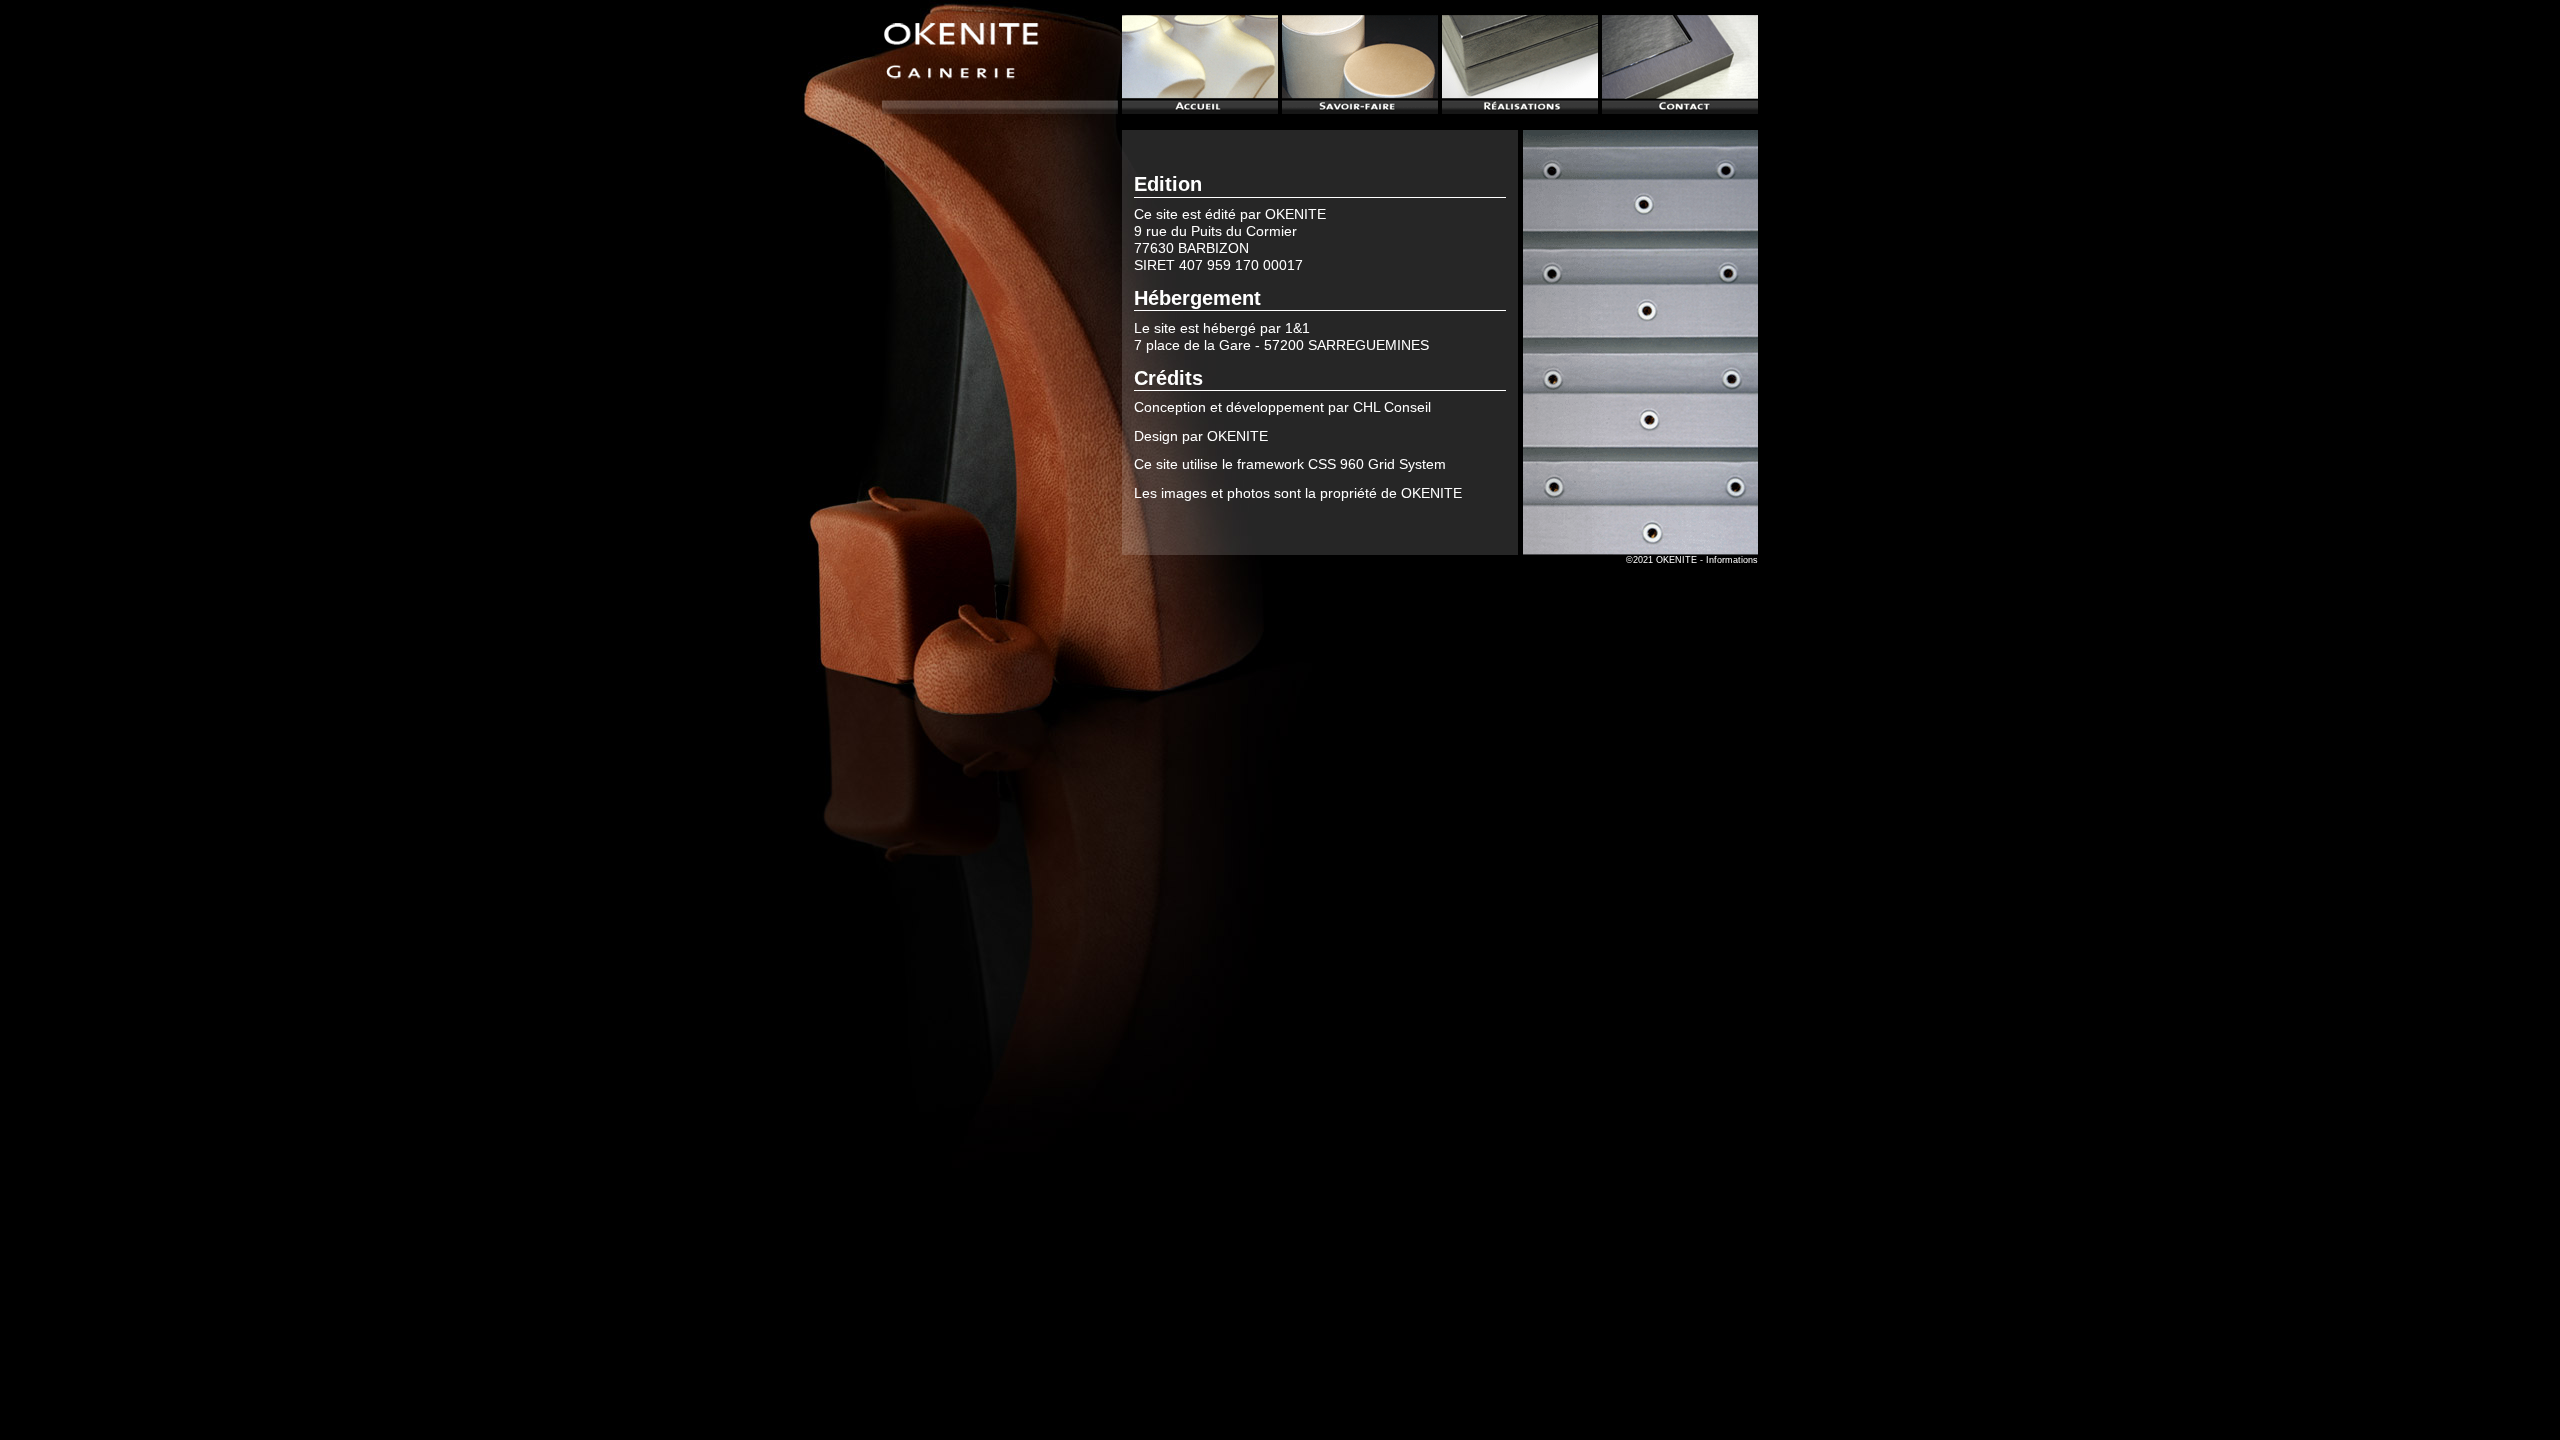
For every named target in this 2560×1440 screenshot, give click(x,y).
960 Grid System (1393, 464)
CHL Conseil (1392, 407)
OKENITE (1295, 214)
